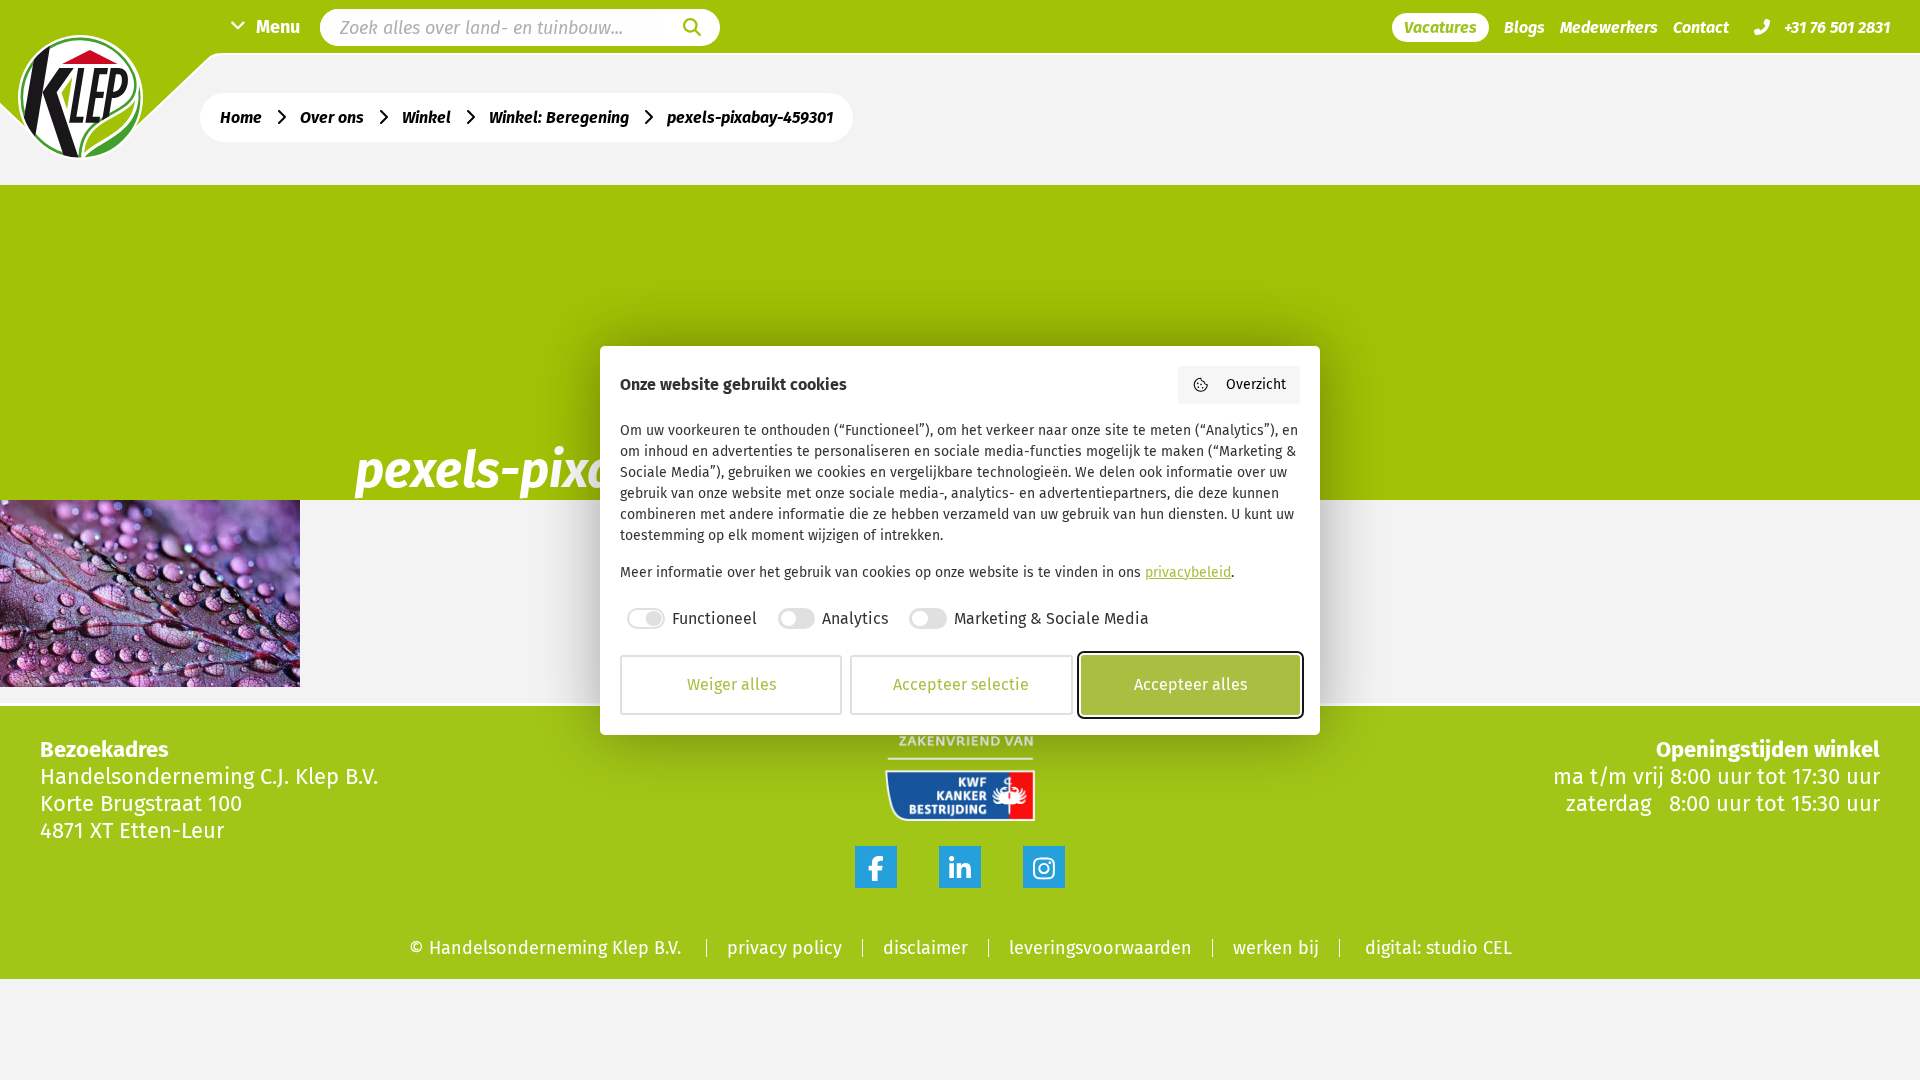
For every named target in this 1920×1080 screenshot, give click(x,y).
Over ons (332, 117)
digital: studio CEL (1438, 948)
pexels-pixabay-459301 (750, 117)
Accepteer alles (1190, 684)
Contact (1701, 27)
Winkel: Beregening (559, 117)
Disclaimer (925, 948)
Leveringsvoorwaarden (1100, 948)
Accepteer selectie (961, 684)
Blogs (1524, 27)
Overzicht (1256, 384)
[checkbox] (688, 619)
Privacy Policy (784, 948)
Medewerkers (1609, 27)
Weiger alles (731, 684)
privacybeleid (1188, 572)
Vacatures (1440, 27)
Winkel (426, 117)
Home (241, 117)
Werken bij (1276, 948)
